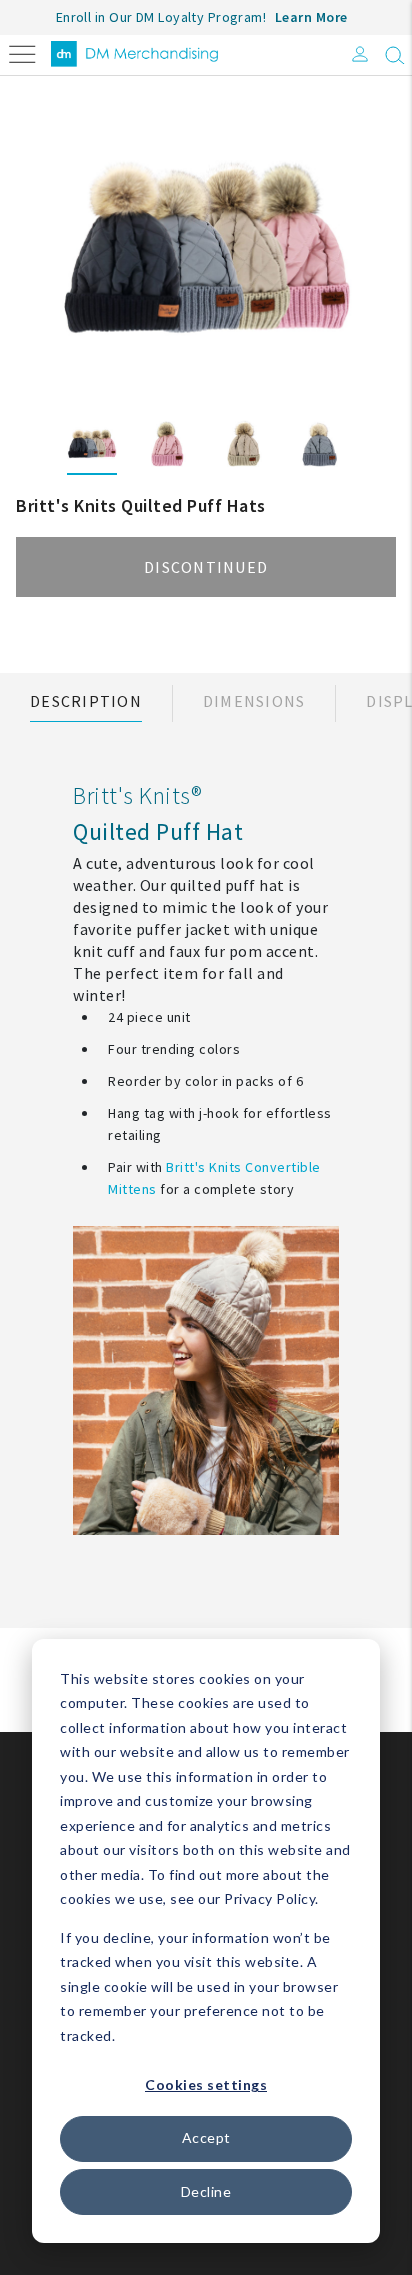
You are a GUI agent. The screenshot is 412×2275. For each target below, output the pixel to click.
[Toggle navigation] (22, 52)
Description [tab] (86, 701)
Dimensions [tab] (254, 701)
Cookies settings (206, 2084)
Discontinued (206, 567)
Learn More (311, 17)
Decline (206, 2191)
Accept (206, 2137)
